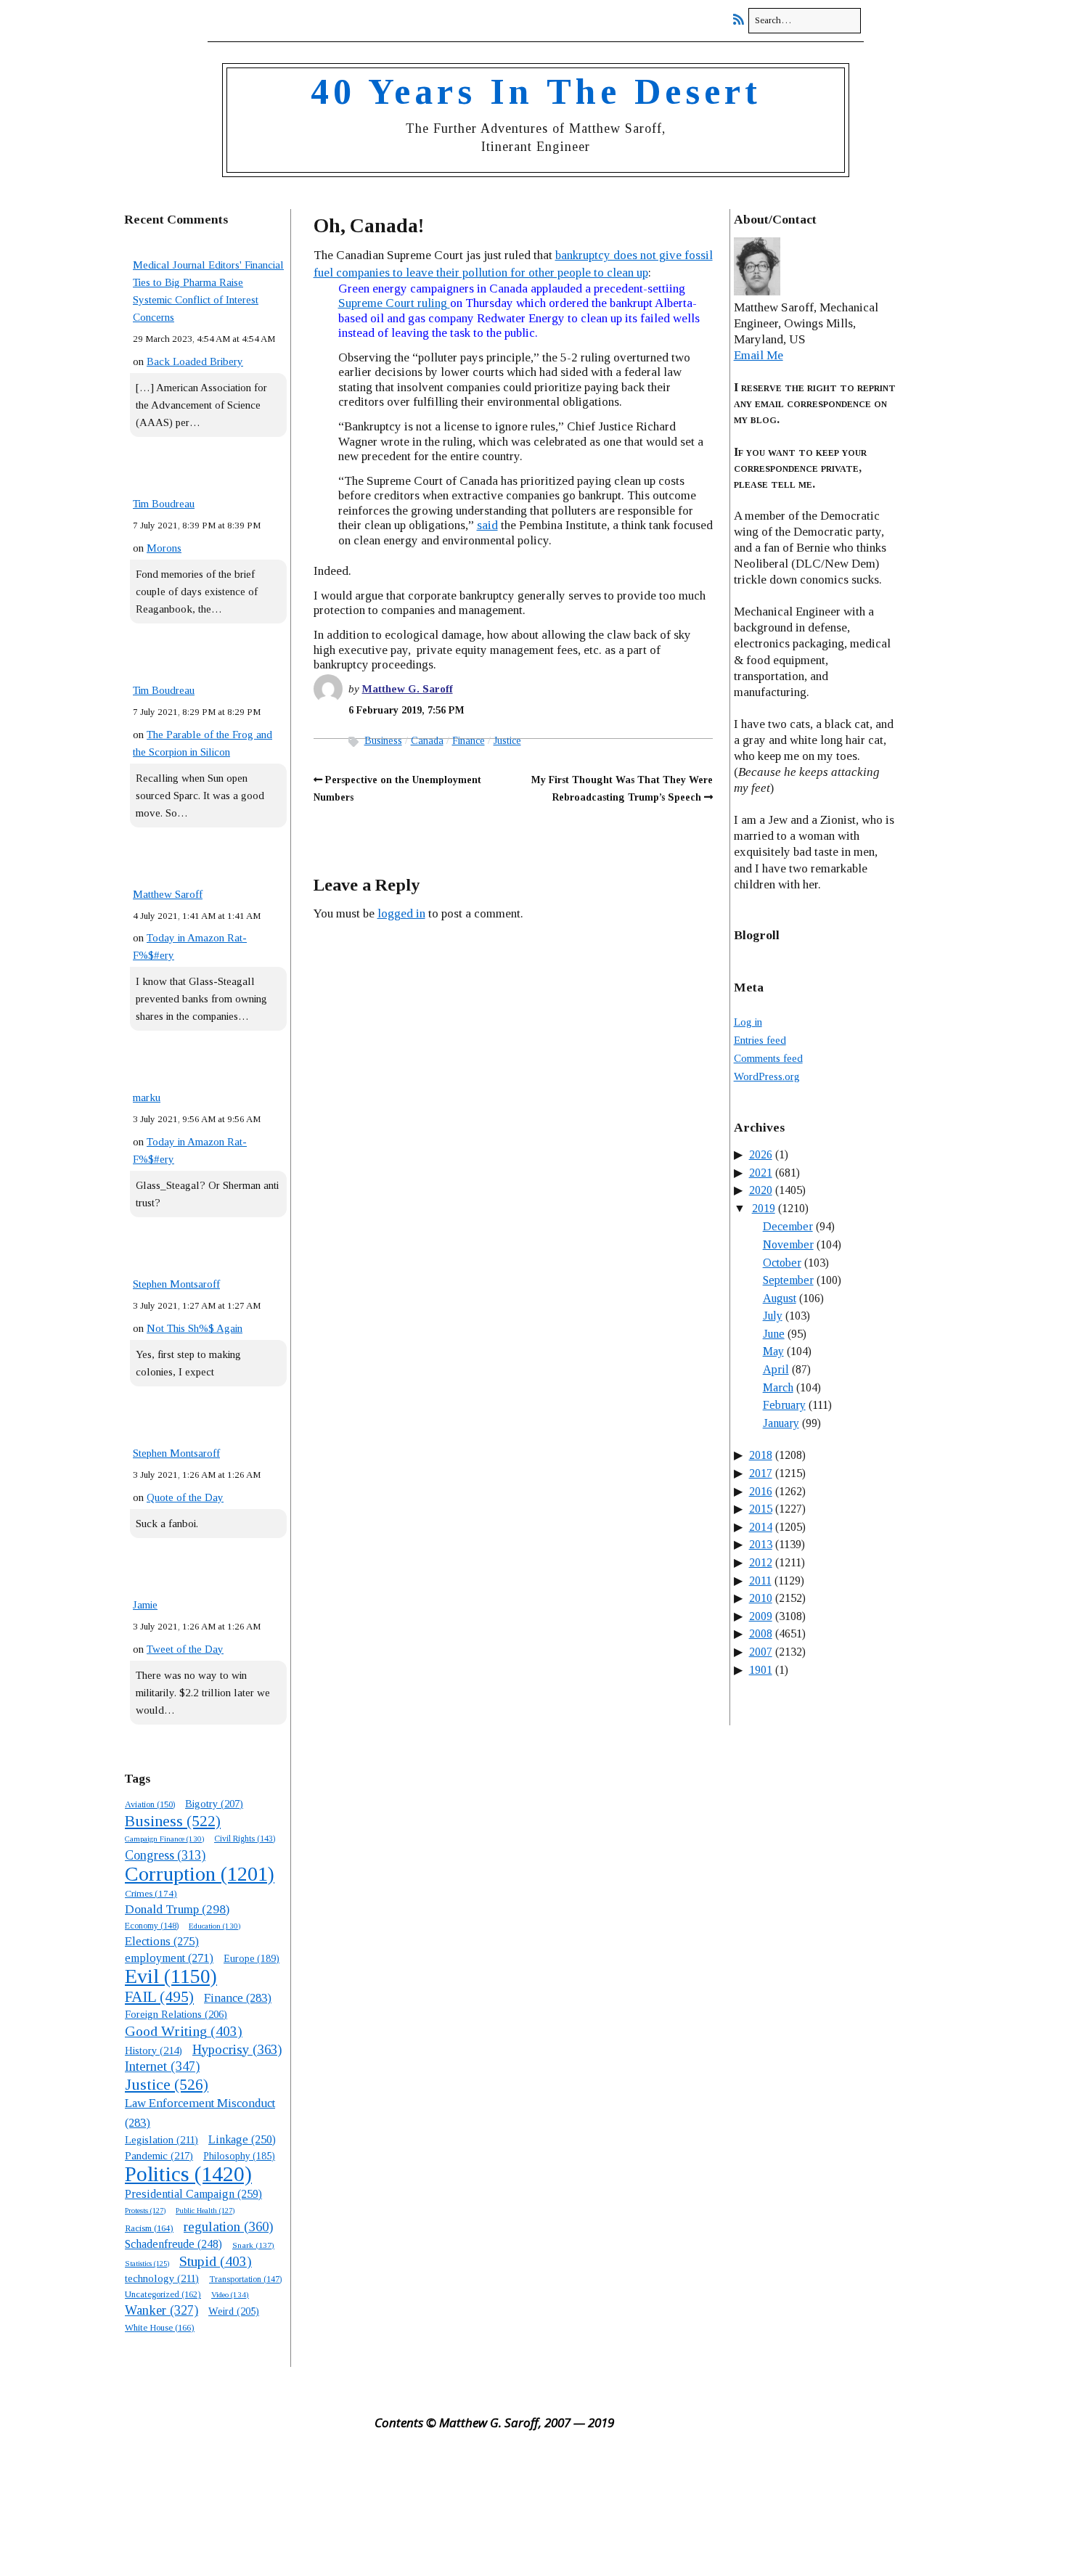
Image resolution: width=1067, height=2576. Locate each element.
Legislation (162, 2140)
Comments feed (768, 1058)
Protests (145, 2210)
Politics (188, 2174)
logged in (401, 913)
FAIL (159, 1997)
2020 (761, 1190)
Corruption (200, 1874)
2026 (761, 1154)
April (776, 1369)
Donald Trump (177, 1909)
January (781, 1423)
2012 (761, 1562)
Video (230, 2294)
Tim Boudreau (164, 504)
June (774, 1334)
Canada (427, 741)
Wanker (162, 2310)
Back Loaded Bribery (195, 361)
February (784, 1405)
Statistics (147, 2264)
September (788, 1280)
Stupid (216, 2261)
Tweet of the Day (185, 1649)
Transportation (245, 2279)
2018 (761, 1455)
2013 (761, 1544)
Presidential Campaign (193, 2194)
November (788, 1244)
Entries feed (760, 1040)
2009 (761, 1616)
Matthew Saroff (168, 894)
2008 (761, 1633)
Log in (748, 1022)
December (788, 1226)
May (773, 1351)
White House (160, 2328)
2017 (761, 1473)
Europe (252, 1959)
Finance (238, 1998)
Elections (162, 1941)
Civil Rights (245, 1839)
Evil (171, 1976)
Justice (167, 2085)
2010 (761, 1598)
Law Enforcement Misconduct (200, 2113)
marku (147, 1097)
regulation (228, 2227)
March (778, 1387)
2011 (760, 1581)
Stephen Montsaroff (176, 1284)
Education (214, 1926)
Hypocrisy (237, 2049)
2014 (761, 1527)
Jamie (145, 1605)
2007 (761, 1652)
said (487, 525)
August (780, 1298)
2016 (761, 1491)
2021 (761, 1173)
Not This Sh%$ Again (195, 1328)
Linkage (242, 2139)
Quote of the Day (185, 1497)
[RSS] (742, 20)
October (782, 1263)
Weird (234, 2311)
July (773, 1316)
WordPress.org (767, 1076)
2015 (761, 1509)
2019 (764, 1208)
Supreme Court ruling (394, 303)
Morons (164, 548)
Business (173, 1821)
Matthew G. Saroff (408, 689)
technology (162, 2278)
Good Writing (184, 2031)
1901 (761, 1670)
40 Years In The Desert (536, 91)
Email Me (759, 355)
